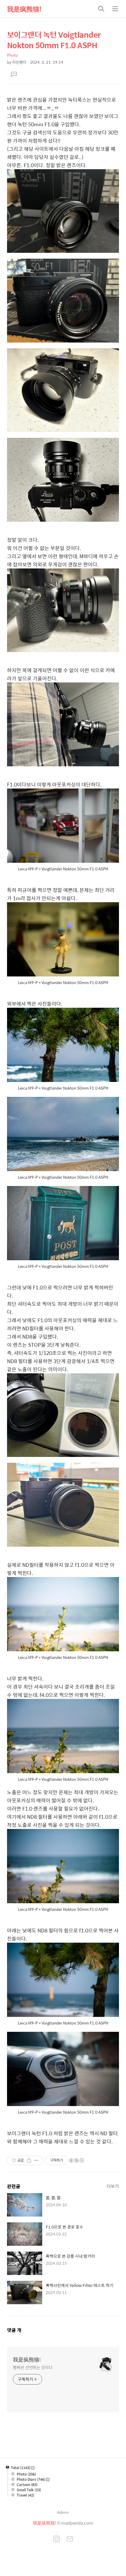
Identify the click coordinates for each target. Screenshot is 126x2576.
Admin (63, 2512)
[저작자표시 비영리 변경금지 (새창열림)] (76, 2160)
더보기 (113, 2186)
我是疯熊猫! (24, 9)
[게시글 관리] (36, 2160)
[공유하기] (29, 2160)
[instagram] (57, 2539)
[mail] (70, 2539)
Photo (12, 55)
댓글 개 (14, 2330)
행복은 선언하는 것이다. (33, 2367)
